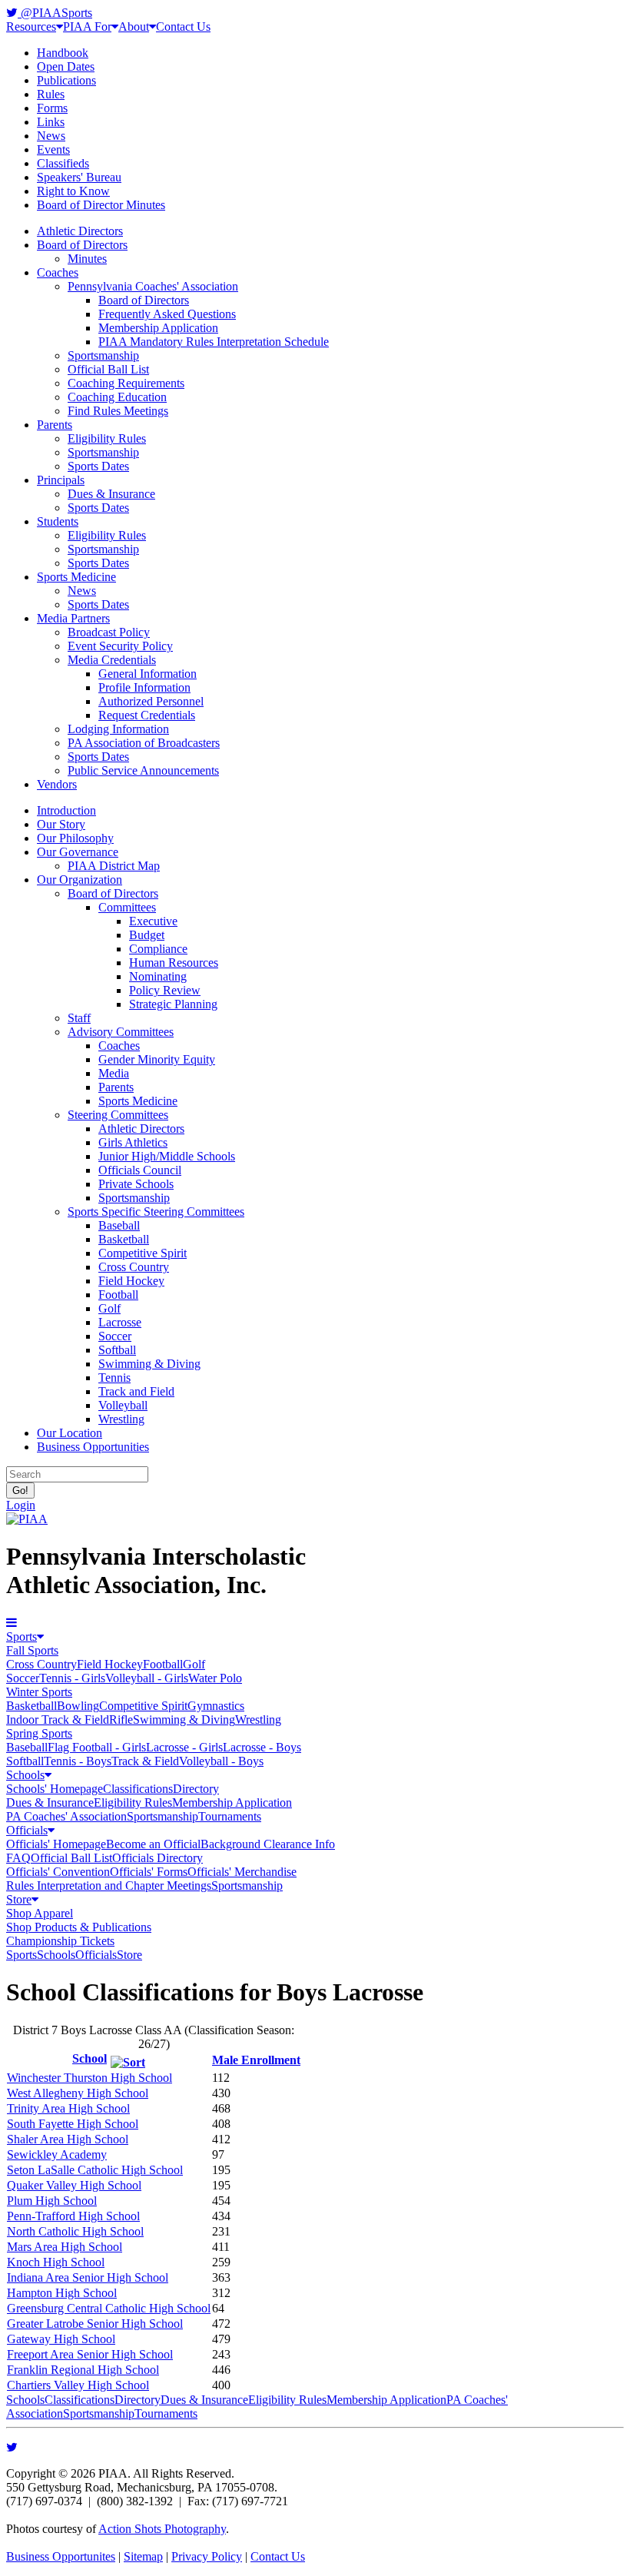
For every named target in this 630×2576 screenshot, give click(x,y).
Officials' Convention (58, 1872)
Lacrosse (120, 1322)
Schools (25, 1775)
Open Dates (66, 66)
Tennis (114, 1378)
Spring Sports (39, 1733)
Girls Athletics (133, 1142)
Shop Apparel (40, 1913)
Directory (196, 1789)
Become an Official (153, 1844)
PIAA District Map (114, 866)
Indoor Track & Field (58, 1720)
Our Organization (80, 880)
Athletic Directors (80, 231)
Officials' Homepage (56, 1844)
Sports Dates (98, 466)
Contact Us (183, 27)
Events (53, 149)
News (51, 136)
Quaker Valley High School (74, 2185)
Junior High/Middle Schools (167, 1156)
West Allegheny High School (78, 2093)
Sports (22, 1637)
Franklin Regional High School (83, 2370)
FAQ (18, 1858)
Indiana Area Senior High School (88, 2277)
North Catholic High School (75, 2231)
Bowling (78, 1706)
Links (51, 122)
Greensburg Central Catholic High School (109, 2308)
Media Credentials (112, 660)
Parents (55, 425)
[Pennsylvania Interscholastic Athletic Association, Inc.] (27, 1519)
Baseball (119, 1225)
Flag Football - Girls (97, 1747)
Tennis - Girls (72, 1678)
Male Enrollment (256, 2060)
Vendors (57, 784)
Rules (51, 94)
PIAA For (87, 27)
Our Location (70, 1433)
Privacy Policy (207, 2556)
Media (114, 1073)
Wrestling (121, 1419)
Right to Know (73, 191)
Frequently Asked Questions (167, 314)
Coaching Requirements (126, 383)
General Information (148, 674)
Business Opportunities (93, 1447)
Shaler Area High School (68, 2139)
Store (19, 1899)
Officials (27, 1830)
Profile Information (144, 687)
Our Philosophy (75, 838)
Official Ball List (108, 369)
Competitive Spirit (143, 1253)
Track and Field (136, 1391)
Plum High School (52, 2201)
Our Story (61, 824)
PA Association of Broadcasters (144, 743)
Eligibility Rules (107, 438)
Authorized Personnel (151, 701)
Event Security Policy (120, 646)
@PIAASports (55, 13)
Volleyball (123, 1405)
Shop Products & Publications (79, 1927)
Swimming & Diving (149, 1364)
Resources (31, 27)
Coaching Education (117, 397)
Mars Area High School (65, 2247)
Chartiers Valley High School (78, 2385)
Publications (66, 80)
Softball (117, 1350)
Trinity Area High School (68, 2108)
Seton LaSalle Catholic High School (95, 2170)
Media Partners (73, 618)
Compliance (158, 949)
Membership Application (158, 328)
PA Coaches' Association (66, 1816)
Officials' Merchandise (242, 1872)
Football (118, 1295)
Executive (153, 921)
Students (58, 521)
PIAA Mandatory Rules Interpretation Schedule (214, 342)
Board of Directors (82, 245)
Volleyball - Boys (221, 1761)
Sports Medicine (76, 577)
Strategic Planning (173, 1004)
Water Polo (215, 1678)
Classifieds (63, 163)
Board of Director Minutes (101, 205)
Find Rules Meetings (118, 411)
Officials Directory (157, 1858)
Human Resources (174, 963)
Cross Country (134, 1267)
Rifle (121, 1720)
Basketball (124, 1239)
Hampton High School (62, 2293)
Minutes (87, 259)
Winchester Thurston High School (90, 2078)
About (134, 27)
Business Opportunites (61, 2556)
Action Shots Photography (162, 2529)
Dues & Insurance (111, 494)
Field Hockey (131, 1281)
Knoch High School (56, 2262)
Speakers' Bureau (79, 177)
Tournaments (230, 1816)
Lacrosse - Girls (184, 1747)
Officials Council (140, 1170)
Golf (109, 1308)
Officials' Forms (149, 1872)
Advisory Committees (121, 1032)
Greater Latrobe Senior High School (95, 2324)
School (90, 2058)
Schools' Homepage (55, 1789)
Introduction (66, 810)
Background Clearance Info (268, 1844)
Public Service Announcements (143, 770)
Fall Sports (32, 1650)
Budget (147, 935)
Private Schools (136, 1184)
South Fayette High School (73, 2124)
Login (21, 1505)
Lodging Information (118, 729)
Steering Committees (118, 1115)
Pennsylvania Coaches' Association (153, 286)
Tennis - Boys (78, 1761)
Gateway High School (61, 2339)
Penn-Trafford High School (73, 2216)
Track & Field (145, 1761)
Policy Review (165, 990)
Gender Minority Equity (157, 1059)
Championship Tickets (60, 1941)
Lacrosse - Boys (262, 1747)
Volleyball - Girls (147, 1678)
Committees (127, 907)
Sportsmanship (103, 355)
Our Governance (78, 852)
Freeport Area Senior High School (90, 2354)
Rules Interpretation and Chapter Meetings (109, 1886)
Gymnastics (216, 1706)
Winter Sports (39, 1692)
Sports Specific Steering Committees (156, 1212)
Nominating (158, 976)
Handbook (63, 53)
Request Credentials (147, 715)
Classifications (138, 1789)
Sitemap (143, 2556)
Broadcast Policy (109, 632)
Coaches (58, 272)
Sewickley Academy (57, 2154)
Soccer (115, 1336)
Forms (52, 108)
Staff (79, 1018)
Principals (61, 480)
